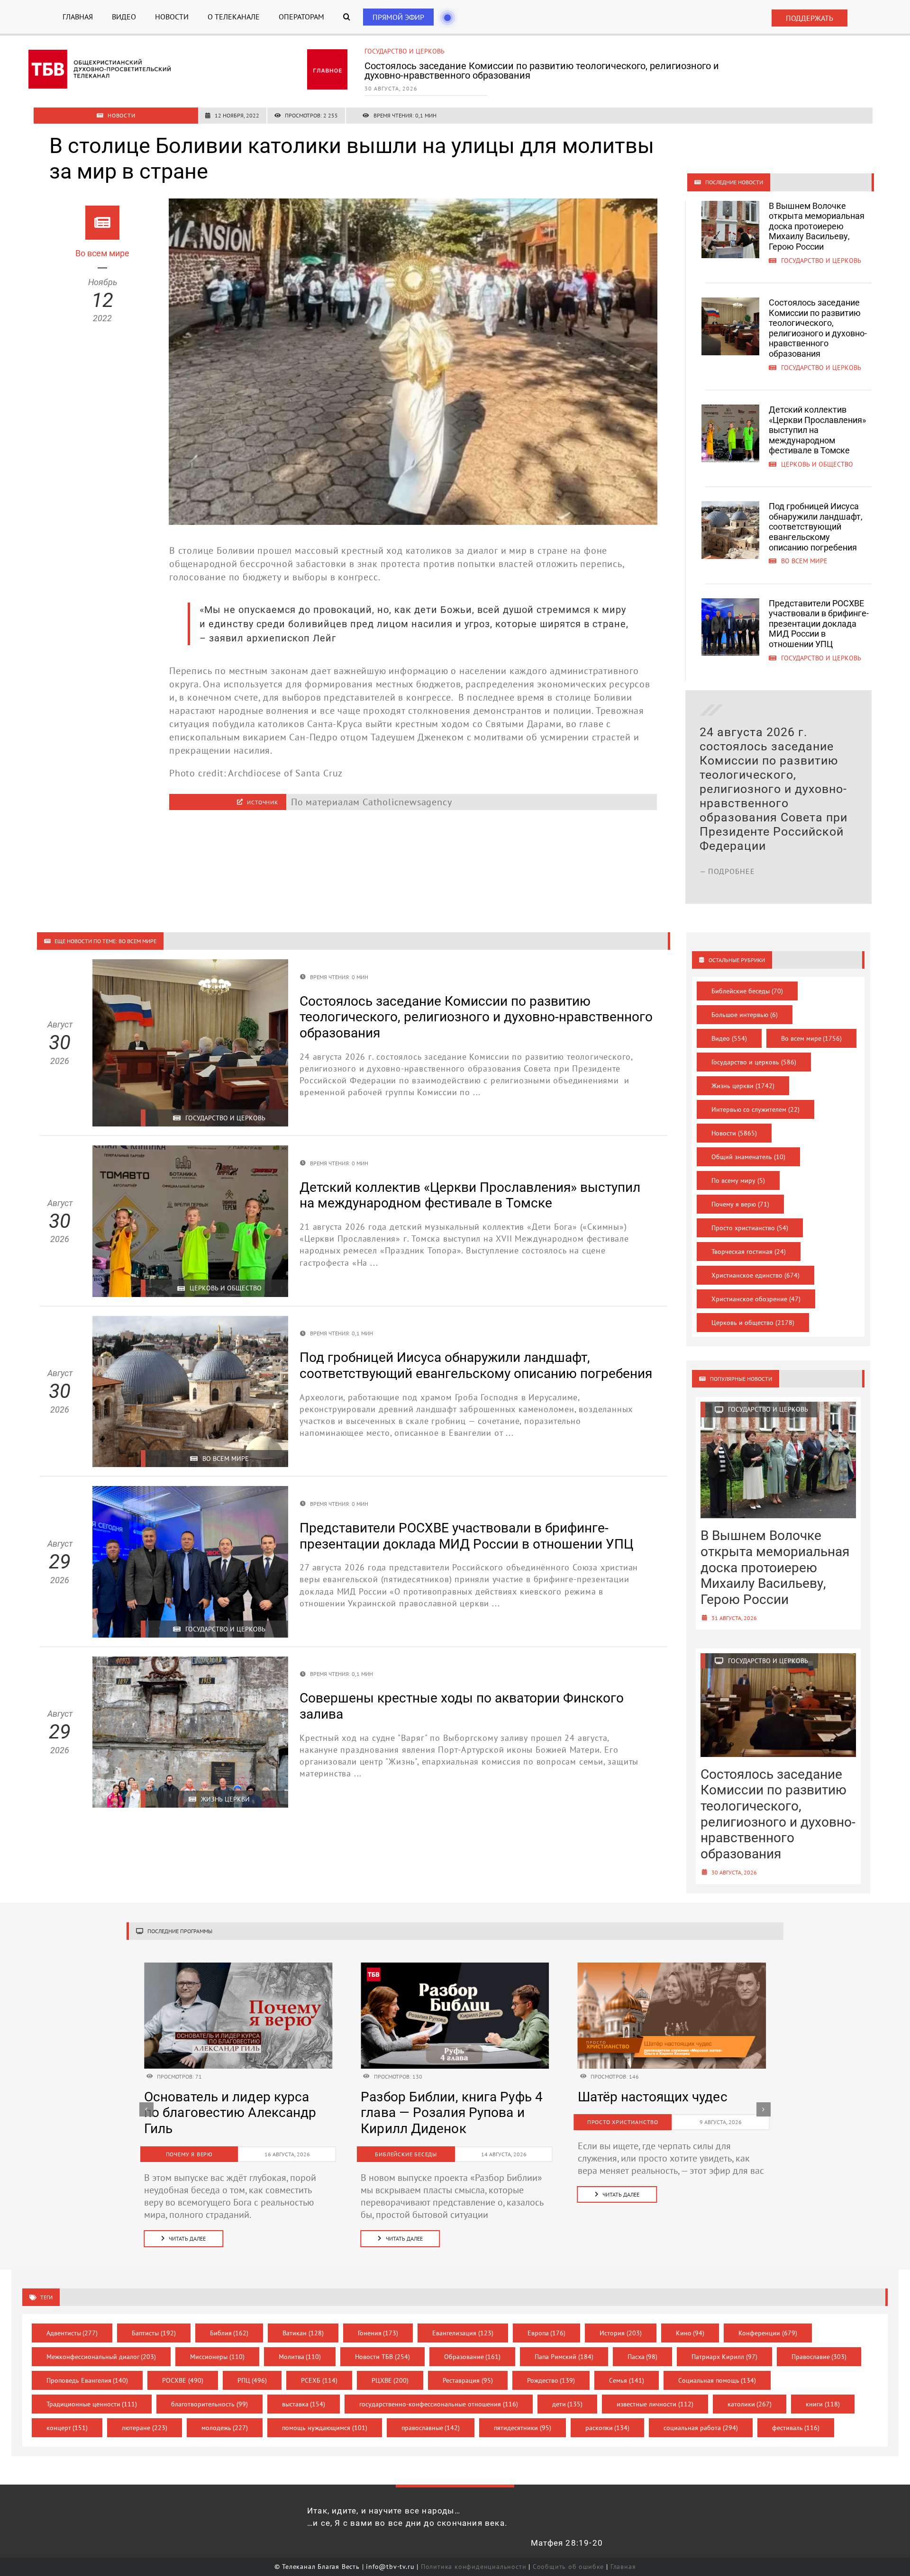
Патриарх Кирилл (724, 2344)
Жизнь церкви (743, 1086)
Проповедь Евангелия (87, 2368)
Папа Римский (564, 2344)
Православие (819, 2344)
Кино (690, 2321)
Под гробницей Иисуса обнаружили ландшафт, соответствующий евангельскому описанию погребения (816, 527)
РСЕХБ (319, 2368)
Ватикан (303, 2321)
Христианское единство (755, 1275)
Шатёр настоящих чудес (219, 2097)
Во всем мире (812, 1038)
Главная (623, 2554)
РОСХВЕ (183, 2368)
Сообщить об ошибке (568, 2554)
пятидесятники (523, 2415)
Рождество (551, 2368)
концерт (67, 2415)
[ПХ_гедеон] (672, 1967)
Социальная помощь (717, 2368)
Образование (473, 2344)
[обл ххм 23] (455, 1967)
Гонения (378, 2321)
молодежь (225, 2415)
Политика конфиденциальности (474, 2554)
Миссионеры (217, 2344)
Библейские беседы (747, 991)
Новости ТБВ (382, 2344)
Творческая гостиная (749, 1252)
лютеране (145, 2415)
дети (568, 2392)
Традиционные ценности (92, 2392)
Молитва (300, 2344)
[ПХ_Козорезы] (238, 1967)
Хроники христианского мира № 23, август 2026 (436, 2105)
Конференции (768, 2321)
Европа (547, 2321)
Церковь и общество (400, 51)
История (621, 2321)
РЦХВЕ (390, 2368)
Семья (627, 2368)
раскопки (608, 2415)
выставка (304, 2392)
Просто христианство (750, 1228)
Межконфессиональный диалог (101, 2344)
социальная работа (701, 2415)
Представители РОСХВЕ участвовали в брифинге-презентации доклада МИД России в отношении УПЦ (819, 624)
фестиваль (796, 2415)
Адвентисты (72, 2321)
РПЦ (252, 2368)
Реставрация (468, 2368)
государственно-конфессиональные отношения (439, 2392)
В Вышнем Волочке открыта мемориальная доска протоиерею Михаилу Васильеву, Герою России (817, 226)
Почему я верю (740, 1204)
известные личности (655, 2392)
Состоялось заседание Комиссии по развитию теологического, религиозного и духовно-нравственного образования (818, 328)
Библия (229, 2321)
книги (823, 2392)
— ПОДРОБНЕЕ (727, 857)
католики (750, 2392)
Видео (729, 1038)
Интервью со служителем (755, 1109)
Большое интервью (745, 1015)
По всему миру (738, 1180)
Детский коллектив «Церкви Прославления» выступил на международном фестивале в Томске (562, 71)
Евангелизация (463, 2321)
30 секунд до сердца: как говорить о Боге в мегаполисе (657, 2113)
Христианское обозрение (756, 1299)
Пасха (643, 2344)
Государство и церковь (754, 1062)
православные (431, 2415)
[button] (347, 17)
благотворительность (209, 2392)
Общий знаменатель (748, 1157)
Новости (734, 1133)
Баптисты (154, 2321)
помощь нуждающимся (325, 2415)
